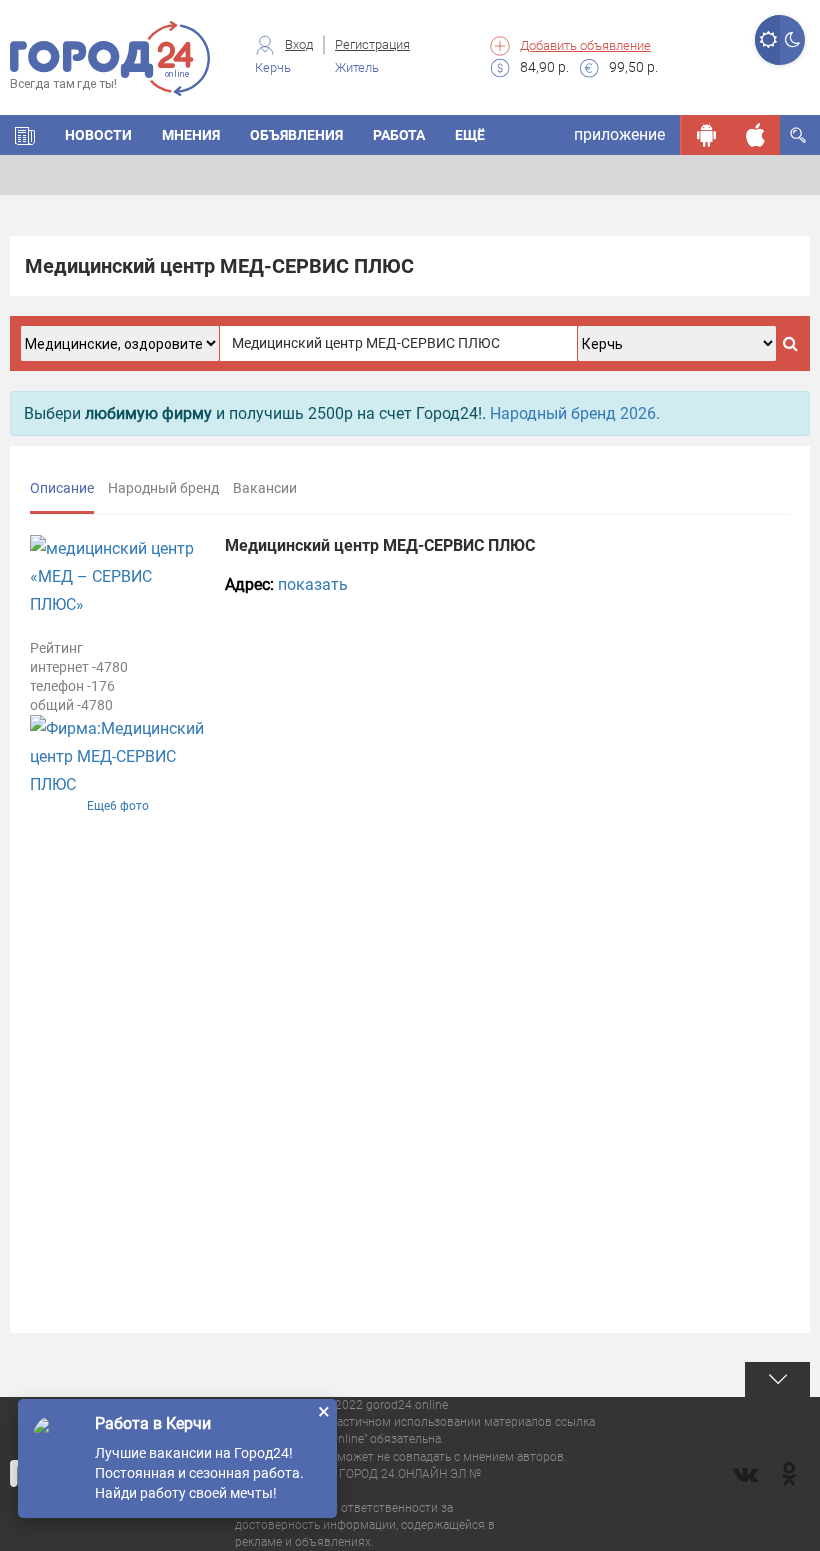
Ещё (470, 135)
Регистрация (372, 44)
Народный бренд (163, 488)
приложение (619, 134)
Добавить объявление (585, 45)
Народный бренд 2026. (575, 413)
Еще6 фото (118, 806)
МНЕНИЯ (191, 135)
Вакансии (265, 488)
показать (313, 584)
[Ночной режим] (792, 40)
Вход (299, 44)
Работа (399, 135)
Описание (62, 488)
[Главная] (25, 135)
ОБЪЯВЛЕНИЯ (296, 135)
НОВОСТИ (98, 135)
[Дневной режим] (767, 40)
